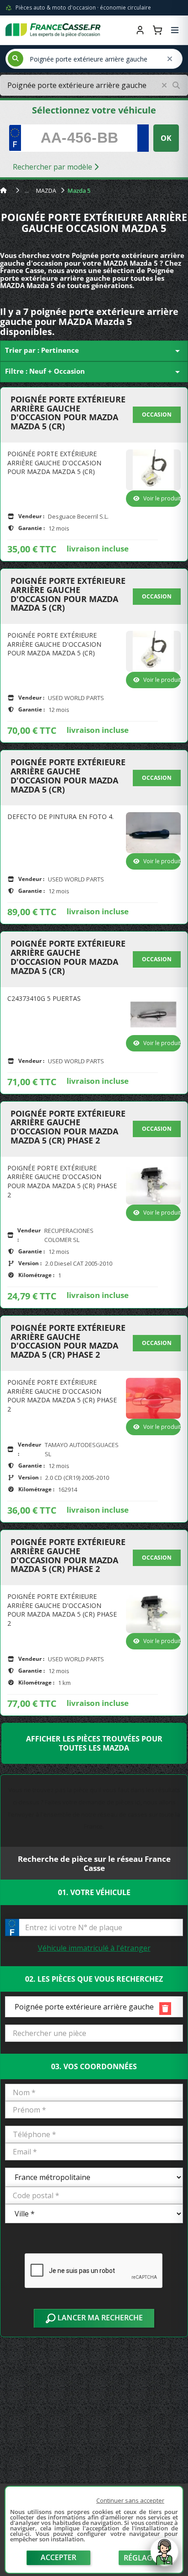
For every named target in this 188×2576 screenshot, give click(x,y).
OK (166, 138)
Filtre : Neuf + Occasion (94, 372)
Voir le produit (162, 498)
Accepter (58, 2557)
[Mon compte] (140, 30)
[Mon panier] (157, 30)
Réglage (140, 2558)
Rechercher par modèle (53, 167)
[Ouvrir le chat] (164, 2556)
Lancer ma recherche (99, 2318)
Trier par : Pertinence (94, 351)
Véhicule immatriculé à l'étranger (94, 1948)
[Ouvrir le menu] (175, 30)
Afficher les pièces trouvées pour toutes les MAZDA (94, 1743)
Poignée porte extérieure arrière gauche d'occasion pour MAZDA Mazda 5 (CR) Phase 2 (68, 1127)
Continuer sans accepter (130, 2500)
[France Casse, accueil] (53, 30)
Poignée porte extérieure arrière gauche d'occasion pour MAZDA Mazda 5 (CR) (68, 413)
